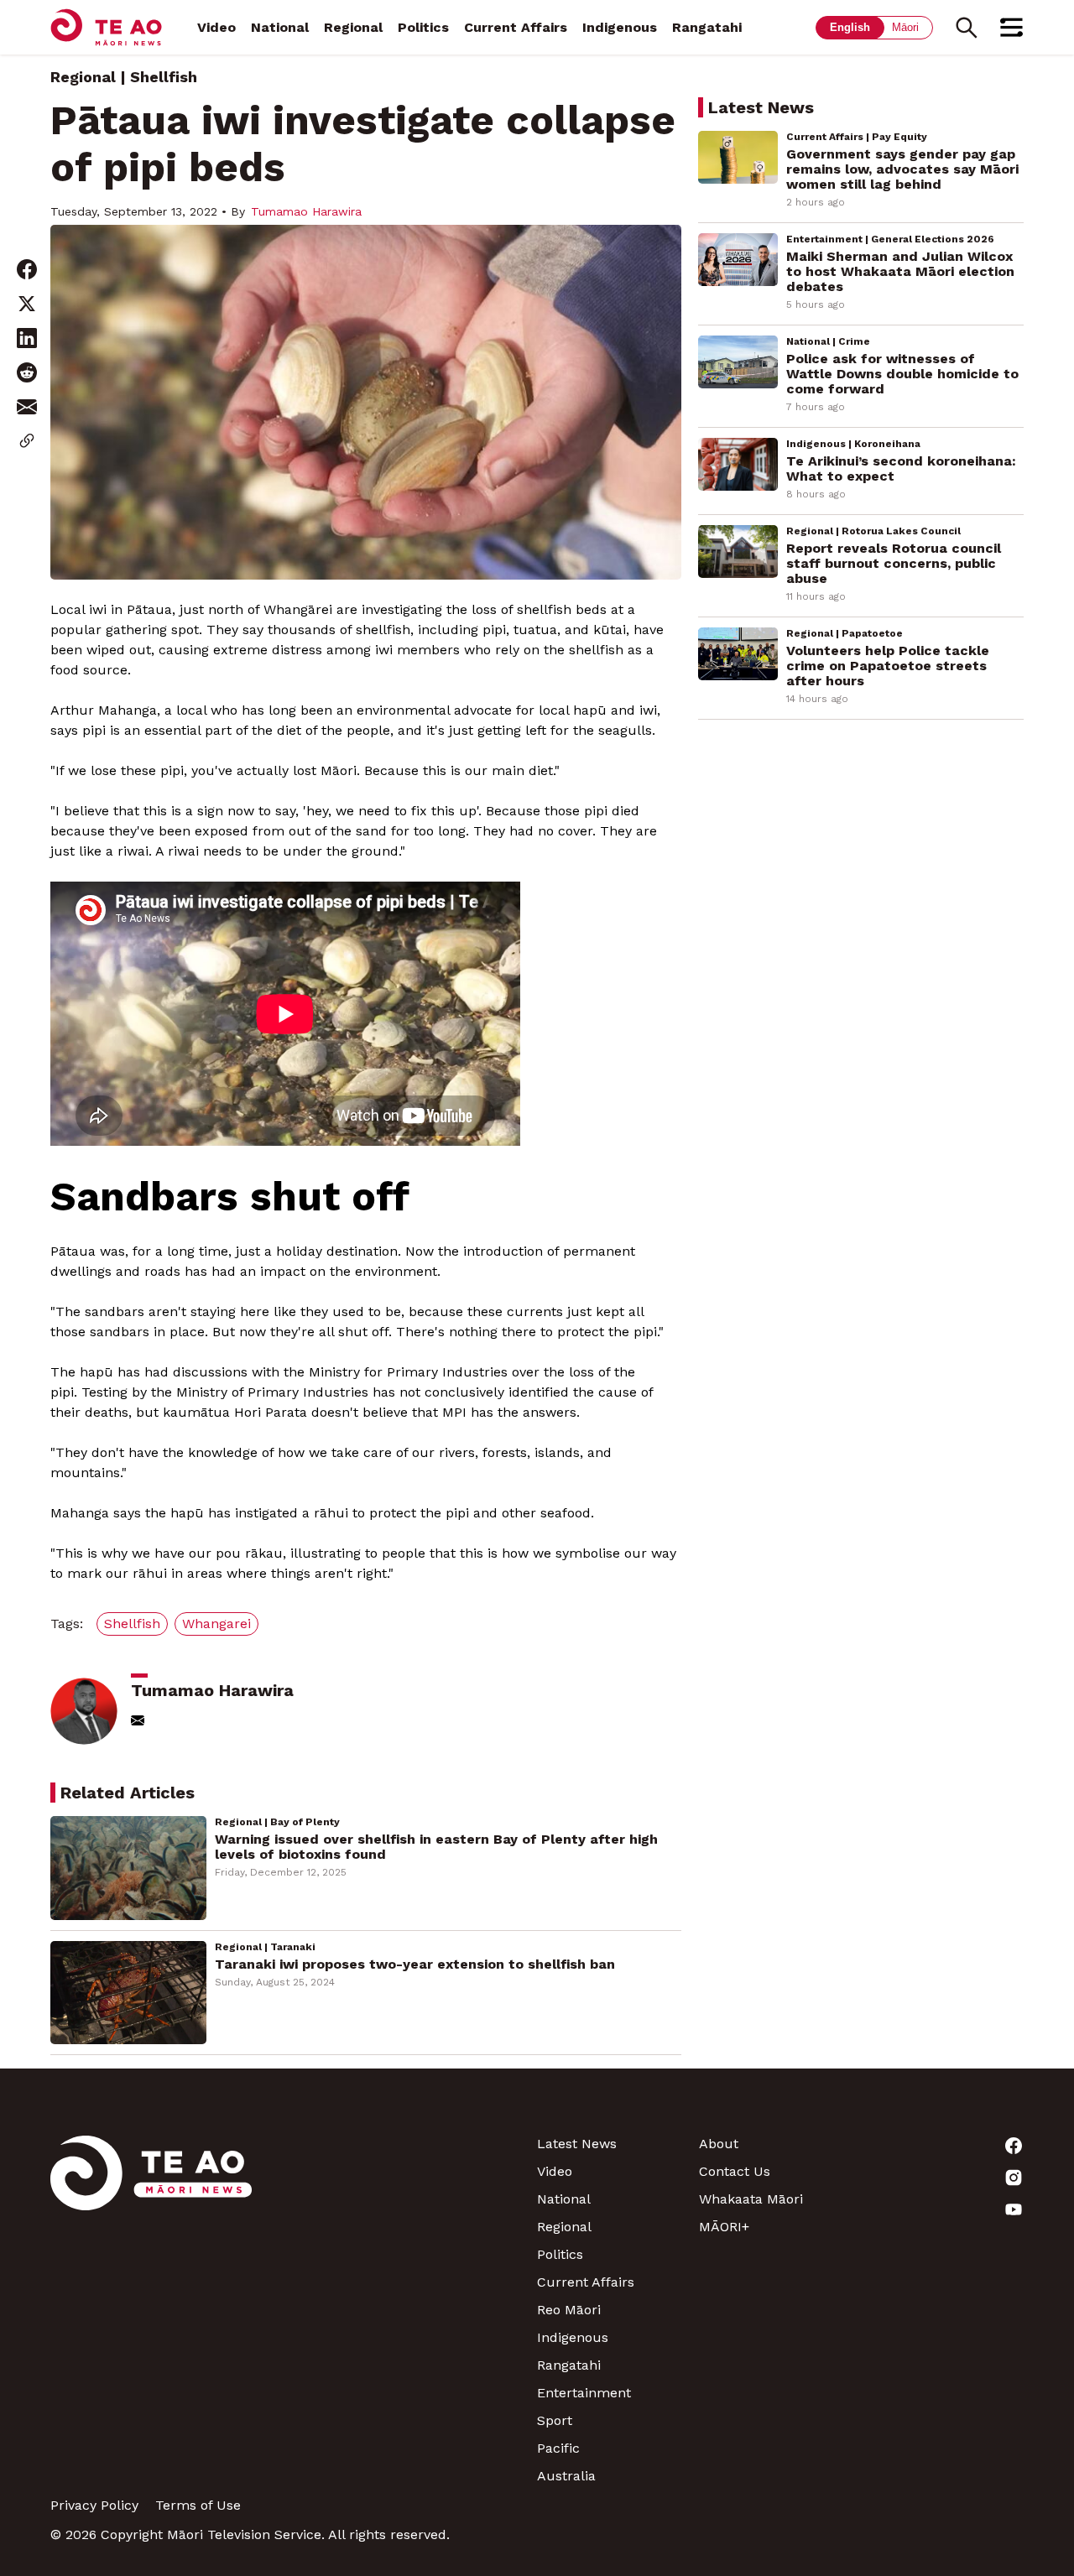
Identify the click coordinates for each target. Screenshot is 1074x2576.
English (850, 27)
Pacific (558, 2448)
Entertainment (584, 2393)
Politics (423, 27)
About (719, 2144)
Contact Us (735, 2171)
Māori (905, 27)
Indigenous (620, 27)
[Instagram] (943, 2178)
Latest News (577, 2144)
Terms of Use (198, 2505)
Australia (566, 2476)
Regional (353, 27)
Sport (555, 2420)
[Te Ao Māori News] (151, 2310)
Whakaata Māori (751, 2199)
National (280, 27)
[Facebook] (943, 2146)
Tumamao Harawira (306, 211)
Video (216, 27)
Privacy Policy (94, 2505)
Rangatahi (707, 27)
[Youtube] (943, 2209)
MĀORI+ (724, 2227)
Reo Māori (569, 2310)
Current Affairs (516, 27)
